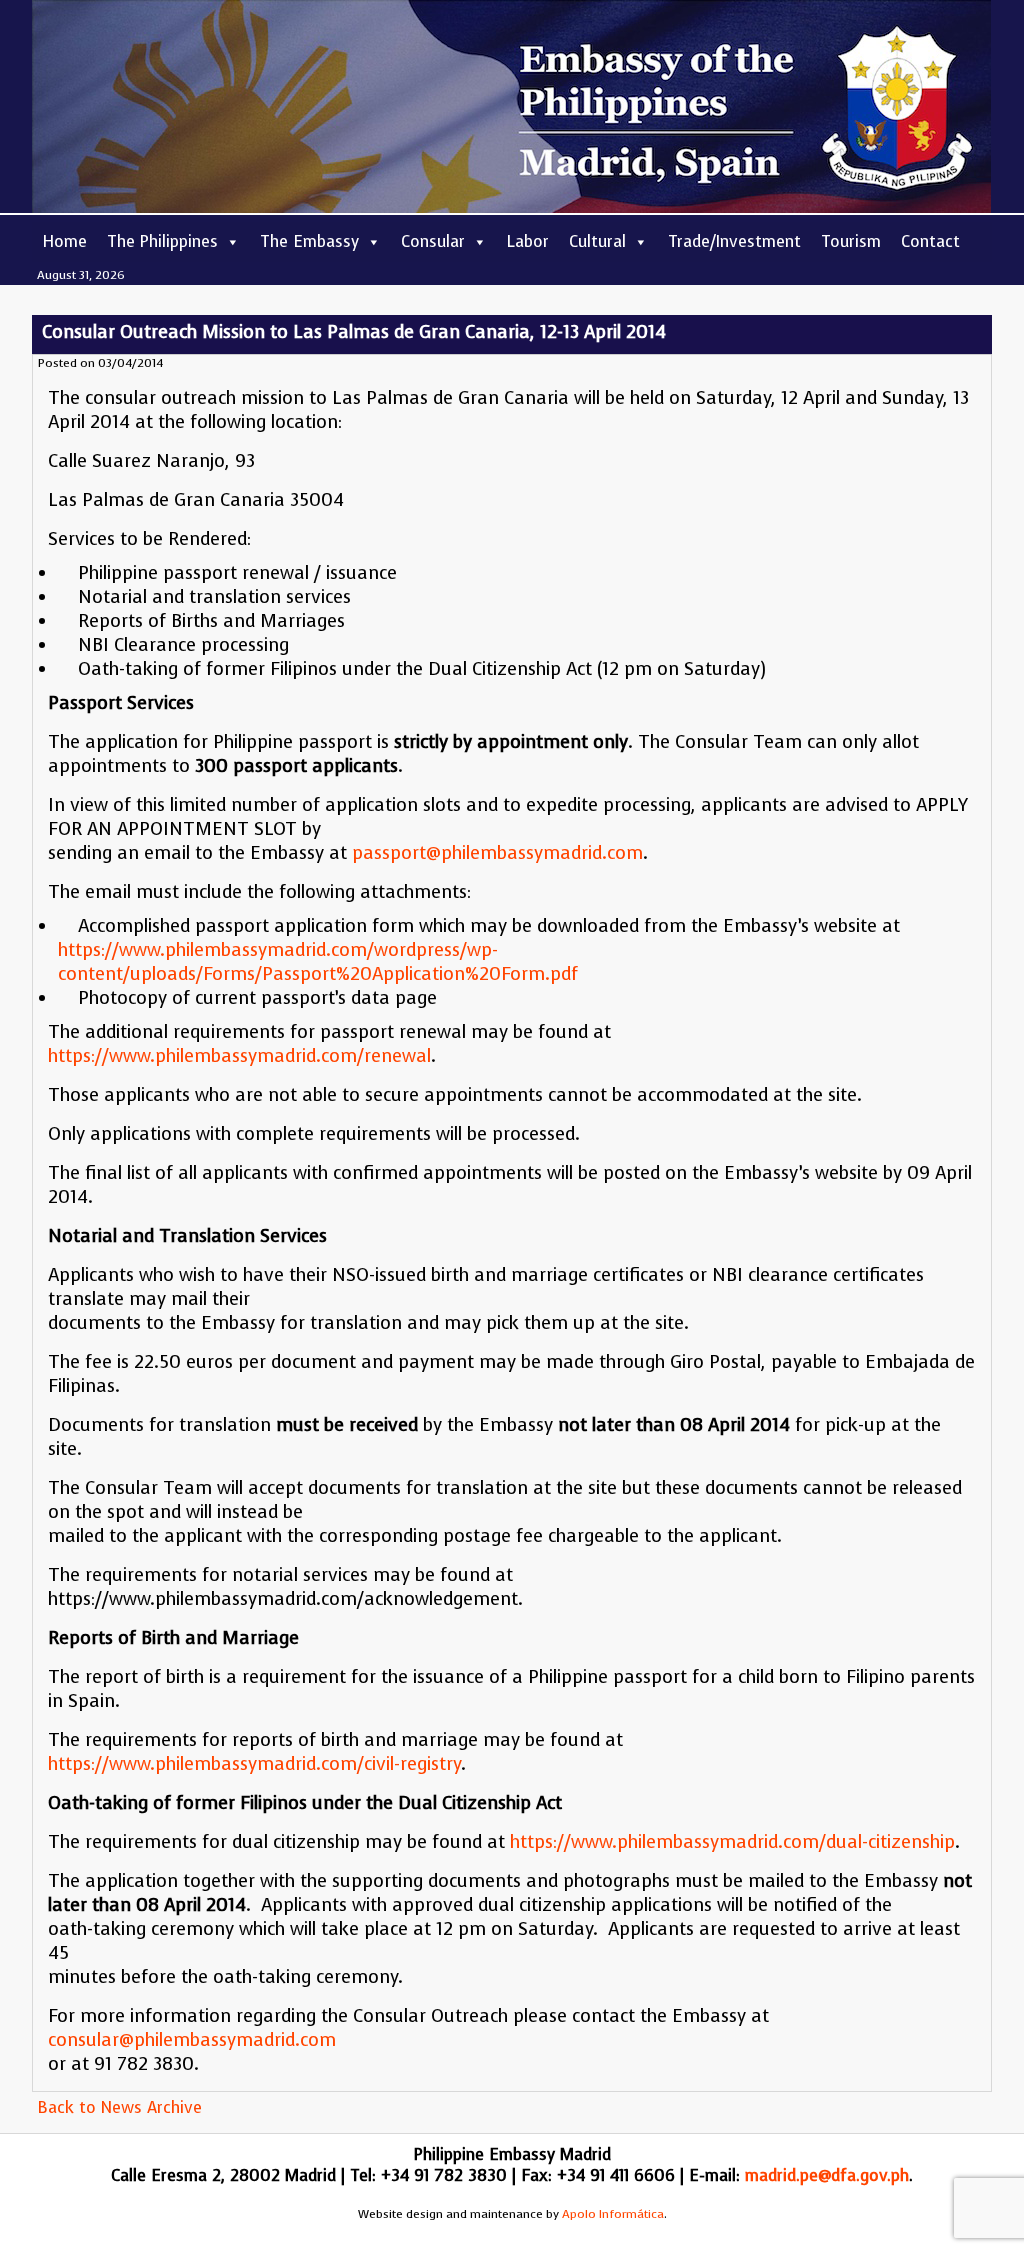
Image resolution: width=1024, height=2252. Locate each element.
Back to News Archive (119, 2107)
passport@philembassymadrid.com (497, 853)
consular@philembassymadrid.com (192, 2040)
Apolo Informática (613, 2214)
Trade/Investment (734, 241)
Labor (528, 241)
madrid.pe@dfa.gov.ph (827, 2175)
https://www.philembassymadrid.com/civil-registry (254, 1764)
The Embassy (309, 241)
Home (64, 241)
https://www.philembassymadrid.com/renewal (239, 1056)
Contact (930, 241)
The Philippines (162, 241)
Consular (433, 241)
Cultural (597, 241)
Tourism (851, 241)
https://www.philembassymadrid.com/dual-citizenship (732, 1842)
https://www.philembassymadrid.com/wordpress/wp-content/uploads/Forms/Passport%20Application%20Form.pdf (318, 962)
